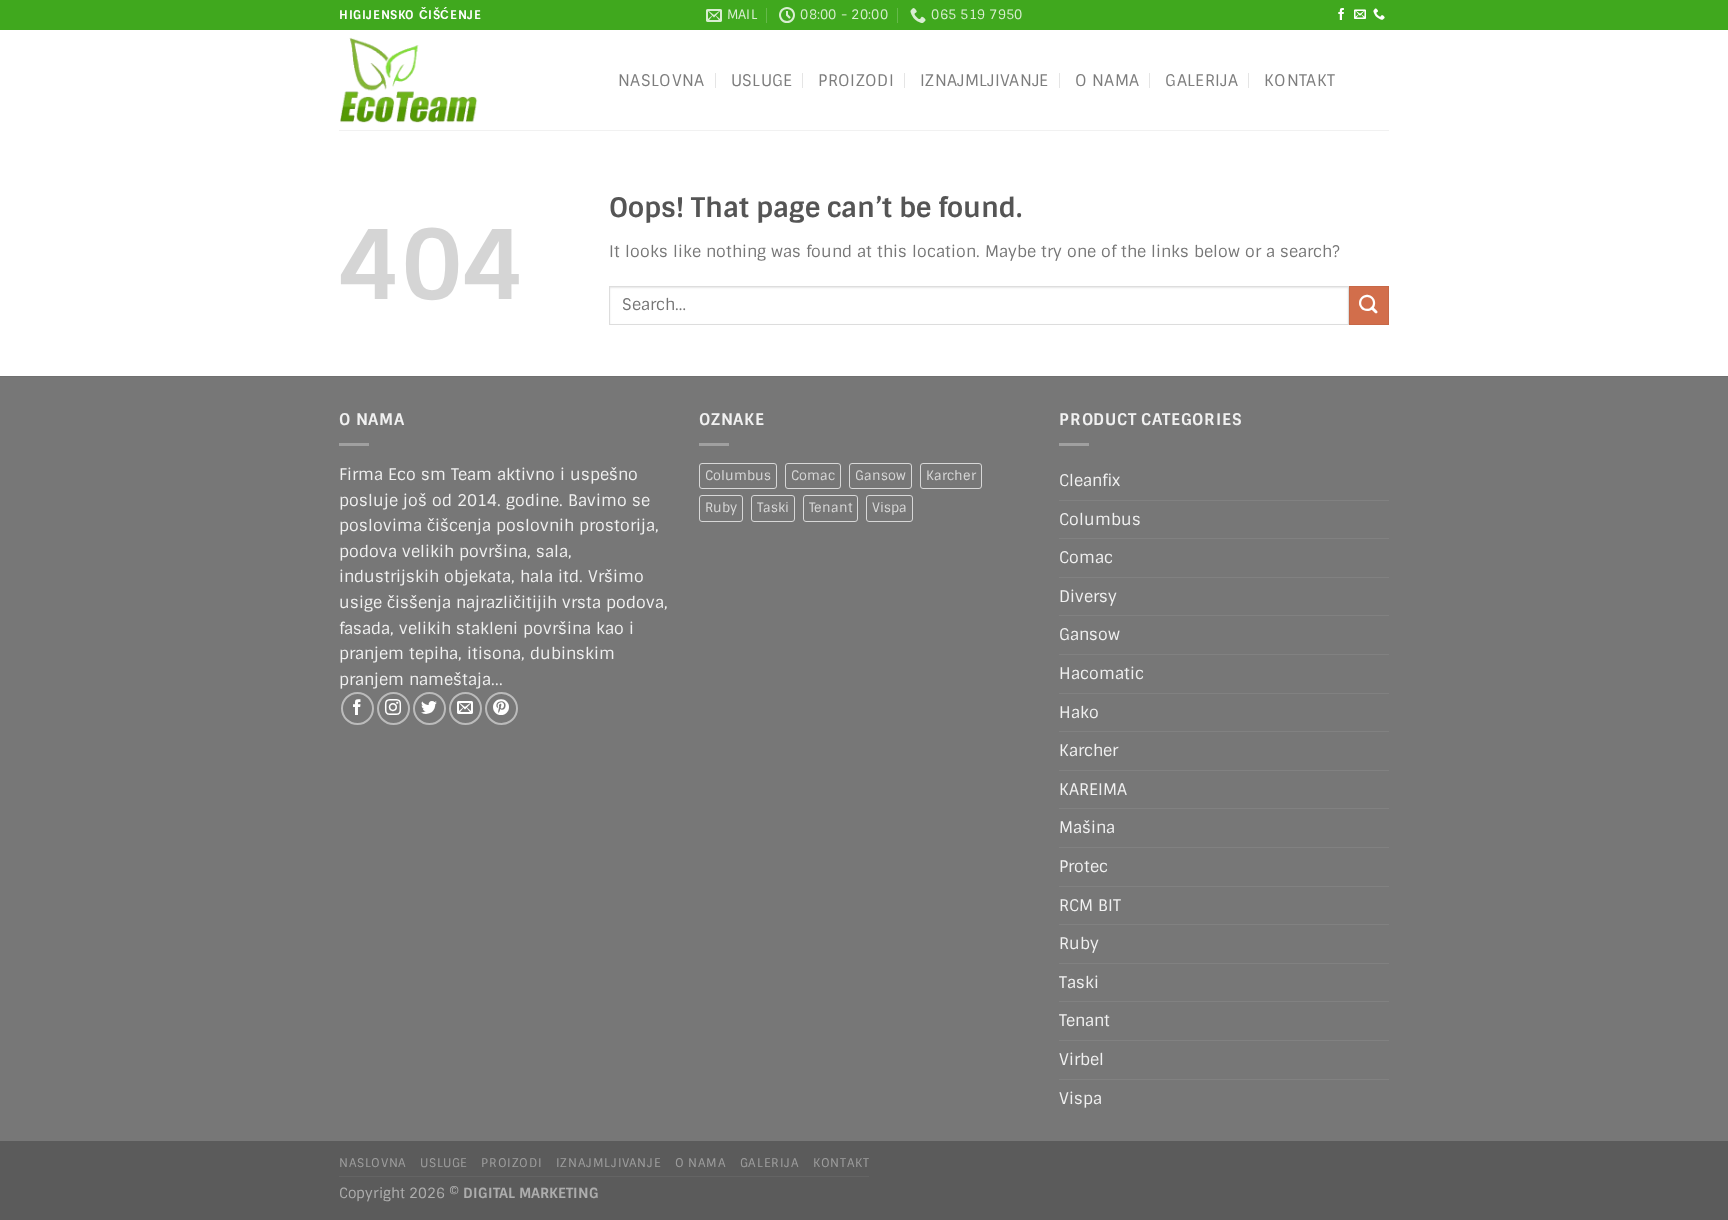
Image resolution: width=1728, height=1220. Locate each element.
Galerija (1201, 80)
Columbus (738, 475)
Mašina (1087, 827)
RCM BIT (1090, 905)
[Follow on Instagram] (393, 708)
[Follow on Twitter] (429, 708)
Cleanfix (1089, 480)
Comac (813, 475)
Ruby (721, 507)
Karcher (951, 475)
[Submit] (1369, 305)
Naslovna (661, 80)
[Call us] (1379, 15)
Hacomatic (1101, 673)
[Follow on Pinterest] (501, 708)
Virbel (1081, 1059)
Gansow (880, 475)
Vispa (889, 507)
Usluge (762, 80)
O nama (1107, 80)
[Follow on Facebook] (1341, 15)
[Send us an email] (1360, 15)
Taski (773, 507)
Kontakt (1299, 80)
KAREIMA (1093, 789)
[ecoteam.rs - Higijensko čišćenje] (463, 80)
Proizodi (856, 80)
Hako (1079, 712)
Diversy (1088, 596)
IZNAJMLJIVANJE (984, 80)
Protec (1083, 866)
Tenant (830, 507)
